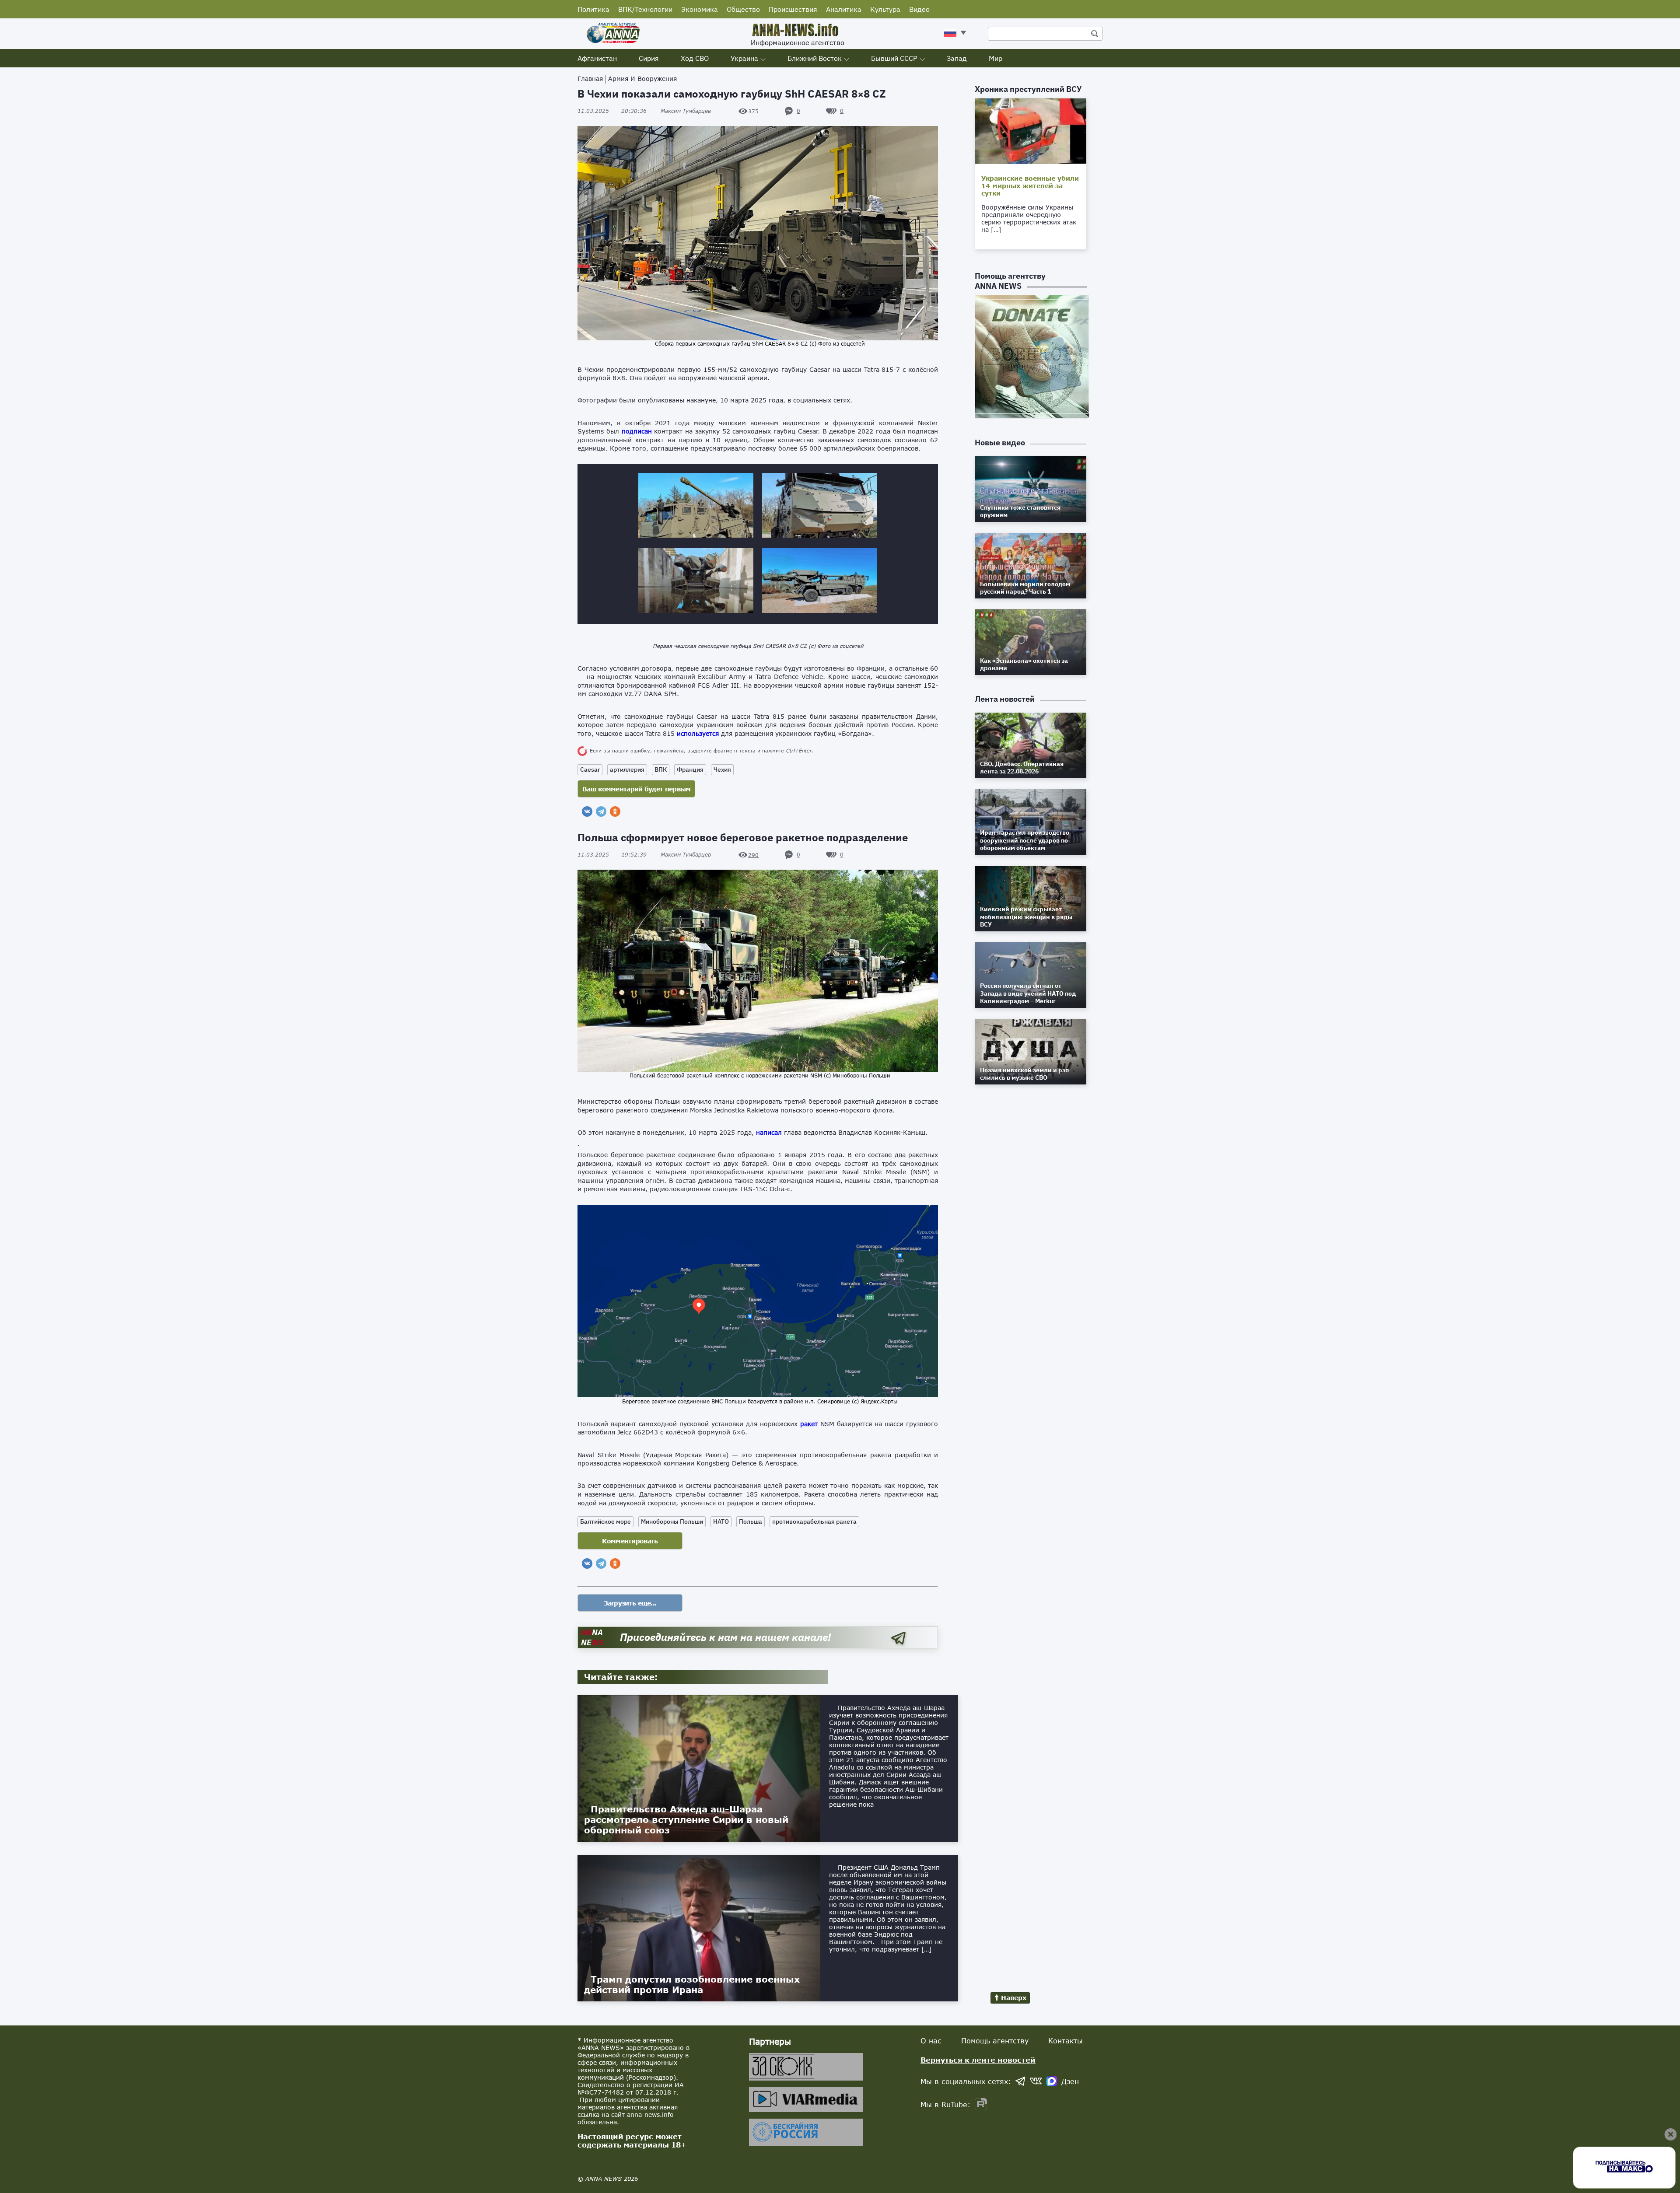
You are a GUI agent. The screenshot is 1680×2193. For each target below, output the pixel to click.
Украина (744, 58)
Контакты (1066, 2041)
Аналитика (844, 9)
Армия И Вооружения (642, 79)
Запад (957, 58)
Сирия (649, 58)
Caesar (590, 769)
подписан (637, 431)
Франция (690, 769)
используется (698, 733)
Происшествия (793, 9)
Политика (593, 9)
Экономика (700, 9)
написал (769, 1132)
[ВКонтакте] (587, 811)
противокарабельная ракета (814, 1521)
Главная (590, 79)
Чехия (722, 769)
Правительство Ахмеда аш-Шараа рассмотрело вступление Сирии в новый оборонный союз (686, 1819)
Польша (751, 1521)
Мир (996, 58)
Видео (919, 9)
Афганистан (597, 58)
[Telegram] (601, 811)
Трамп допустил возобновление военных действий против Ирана (692, 1984)
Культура (885, 9)
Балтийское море (605, 1521)
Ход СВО (695, 58)
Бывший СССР (894, 58)
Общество (743, 9)
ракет (809, 1424)
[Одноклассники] (615, 811)
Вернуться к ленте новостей (978, 2060)
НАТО (721, 1521)
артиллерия (627, 769)
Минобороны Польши (672, 1521)
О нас (931, 2041)
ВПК (661, 769)
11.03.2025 (612, 111)
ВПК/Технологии (645, 9)
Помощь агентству (995, 2041)
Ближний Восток (815, 58)
